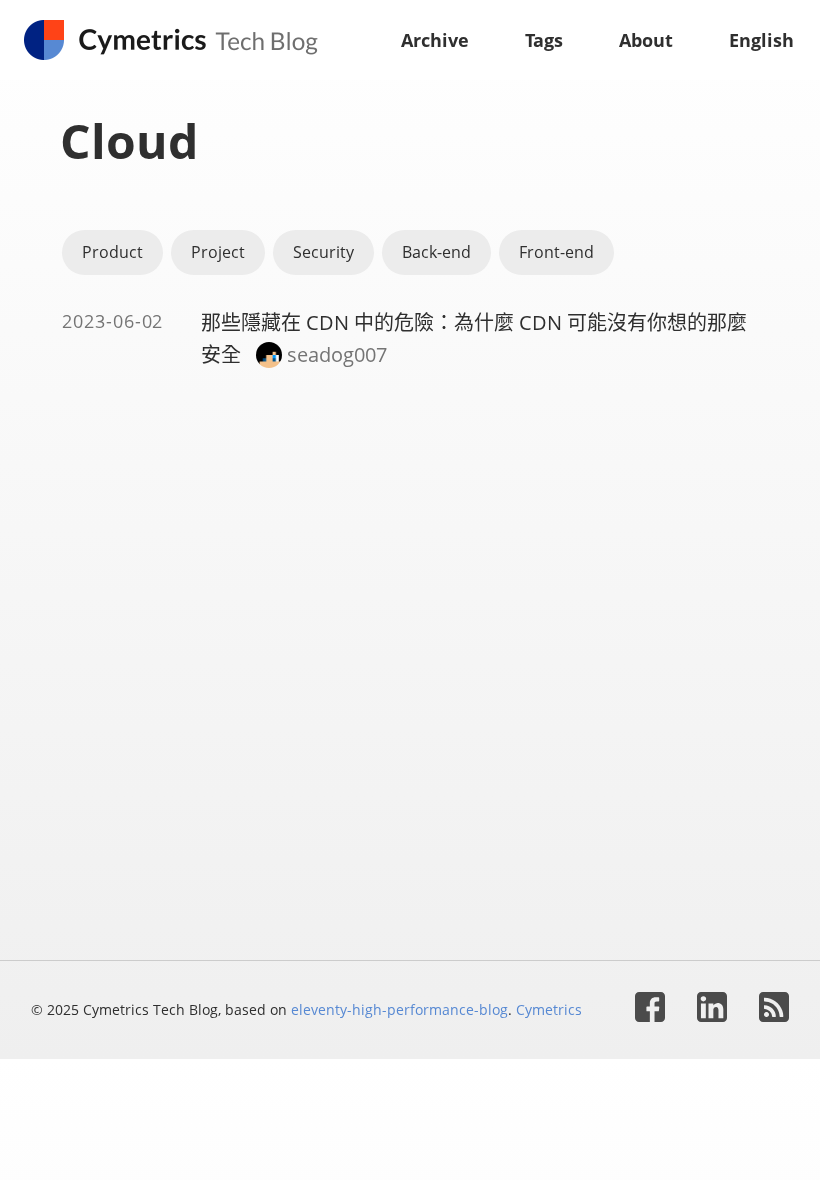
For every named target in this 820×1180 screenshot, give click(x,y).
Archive (435, 40)
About (646, 40)
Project (218, 252)
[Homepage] (180, 40)
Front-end (556, 252)
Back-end (436, 252)
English (761, 40)
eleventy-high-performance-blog (399, 1009)
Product (112, 252)
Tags (544, 40)
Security (323, 252)
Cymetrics (549, 1009)
